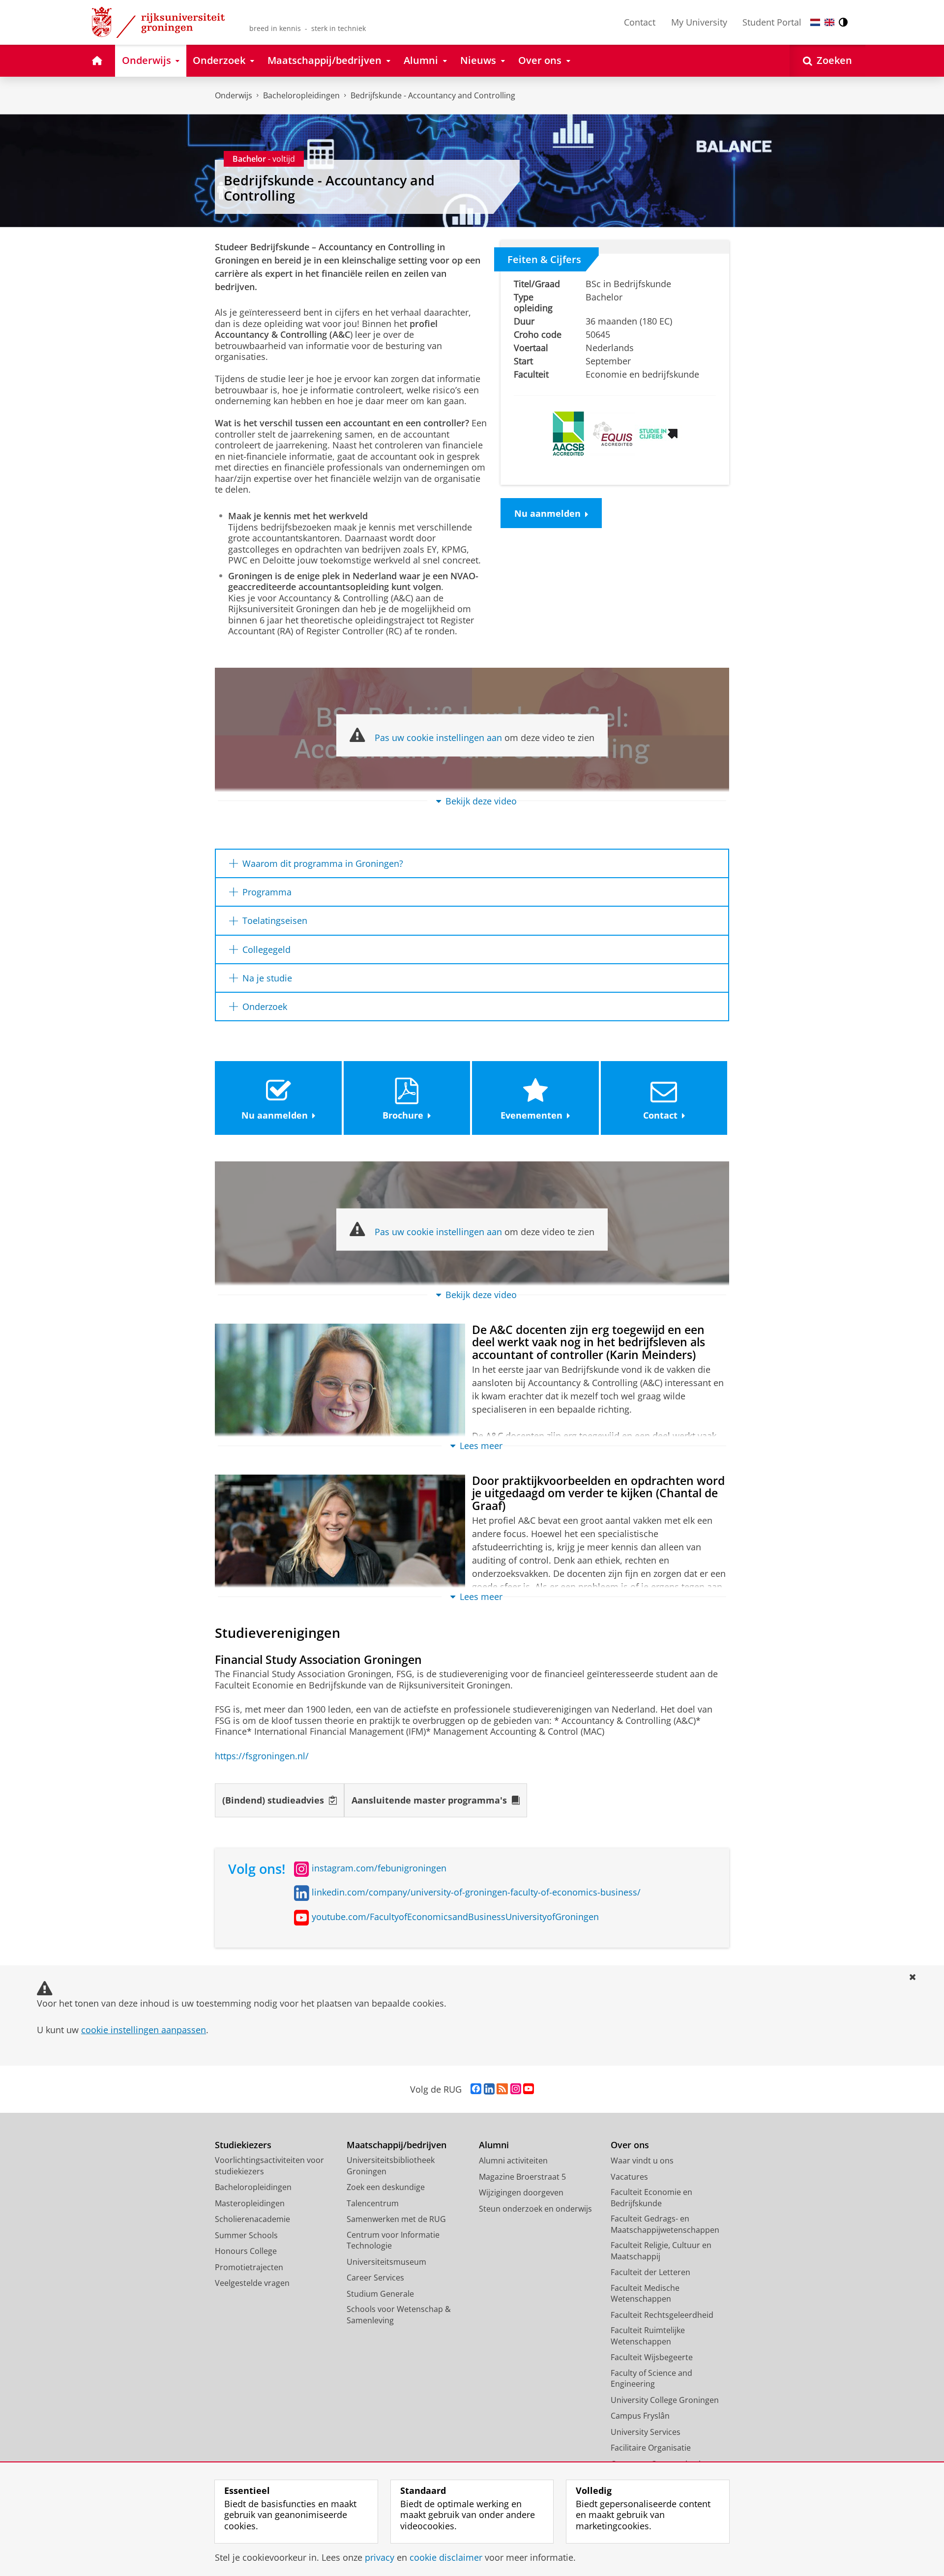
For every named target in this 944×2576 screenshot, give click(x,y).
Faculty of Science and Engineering (651, 2379)
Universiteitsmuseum (386, 2262)
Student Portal (772, 22)
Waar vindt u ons (642, 2161)
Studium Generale (380, 2294)
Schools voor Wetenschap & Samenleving (399, 2315)
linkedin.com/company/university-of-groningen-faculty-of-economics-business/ (476, 1892)
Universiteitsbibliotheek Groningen (391, 2166)
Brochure (403, 1115)
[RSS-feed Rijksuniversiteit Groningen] (502, 2089)
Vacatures (629, 2177)
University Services (646, 2432)
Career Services (375, 2278)
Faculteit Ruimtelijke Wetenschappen (648, 2336)
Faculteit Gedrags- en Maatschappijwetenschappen (665, 2224)
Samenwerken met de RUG (396, 2219)
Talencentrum (373, 2203)
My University (699, 22)
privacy (380, 2558)
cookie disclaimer (446, 2558)
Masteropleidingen (250, 2203)
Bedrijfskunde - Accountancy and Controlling (433, 95)
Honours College (246, 2251)
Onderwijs (234, 95)
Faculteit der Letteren (650, 2272)
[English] (829, 22)
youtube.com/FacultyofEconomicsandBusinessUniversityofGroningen (455, 1917)
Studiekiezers (243, 2145)
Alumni (494, 2145)
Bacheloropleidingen (301, 95)
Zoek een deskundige (386, 2187)
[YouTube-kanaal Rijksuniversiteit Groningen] (529, 2089)
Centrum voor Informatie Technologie (393, 2240)
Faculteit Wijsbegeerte (652, 2357)
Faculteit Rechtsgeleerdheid (662, 2315)
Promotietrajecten (249, 2267)
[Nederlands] (815, 22)
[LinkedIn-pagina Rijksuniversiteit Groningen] (489, 2089)
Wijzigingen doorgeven (521, 2192)
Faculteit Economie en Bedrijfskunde (651, 2198)
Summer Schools (246, 2235)
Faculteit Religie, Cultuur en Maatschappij (661, 2251)
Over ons (630, 2145)
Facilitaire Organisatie (651, 2448)
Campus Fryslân (640, 2416)
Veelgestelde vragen (252, 2283)
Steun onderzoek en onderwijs (535, 2209)
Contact (640, 22)
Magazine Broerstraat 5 (522, 2177)
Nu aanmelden (547, 513)
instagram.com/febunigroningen (379, 1868)
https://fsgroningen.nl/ (262, 1756)
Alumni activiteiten (513, 2161)
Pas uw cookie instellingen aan (438, 738)
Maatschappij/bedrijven (397, 2145)
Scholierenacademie (252, 2219)
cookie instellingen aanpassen (144, 2030)
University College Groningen (665, 2400)
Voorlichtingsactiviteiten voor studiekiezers (269, 2166)
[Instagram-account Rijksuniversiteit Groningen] (516, 2089)
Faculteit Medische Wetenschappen (645, 2294)
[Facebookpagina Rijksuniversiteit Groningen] (476, 2089)
